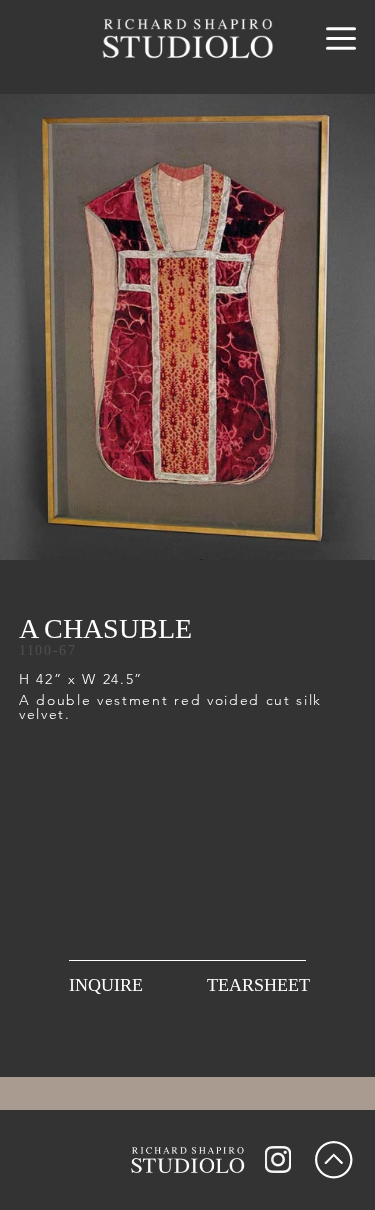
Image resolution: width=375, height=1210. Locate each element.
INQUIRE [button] (106, 985)
